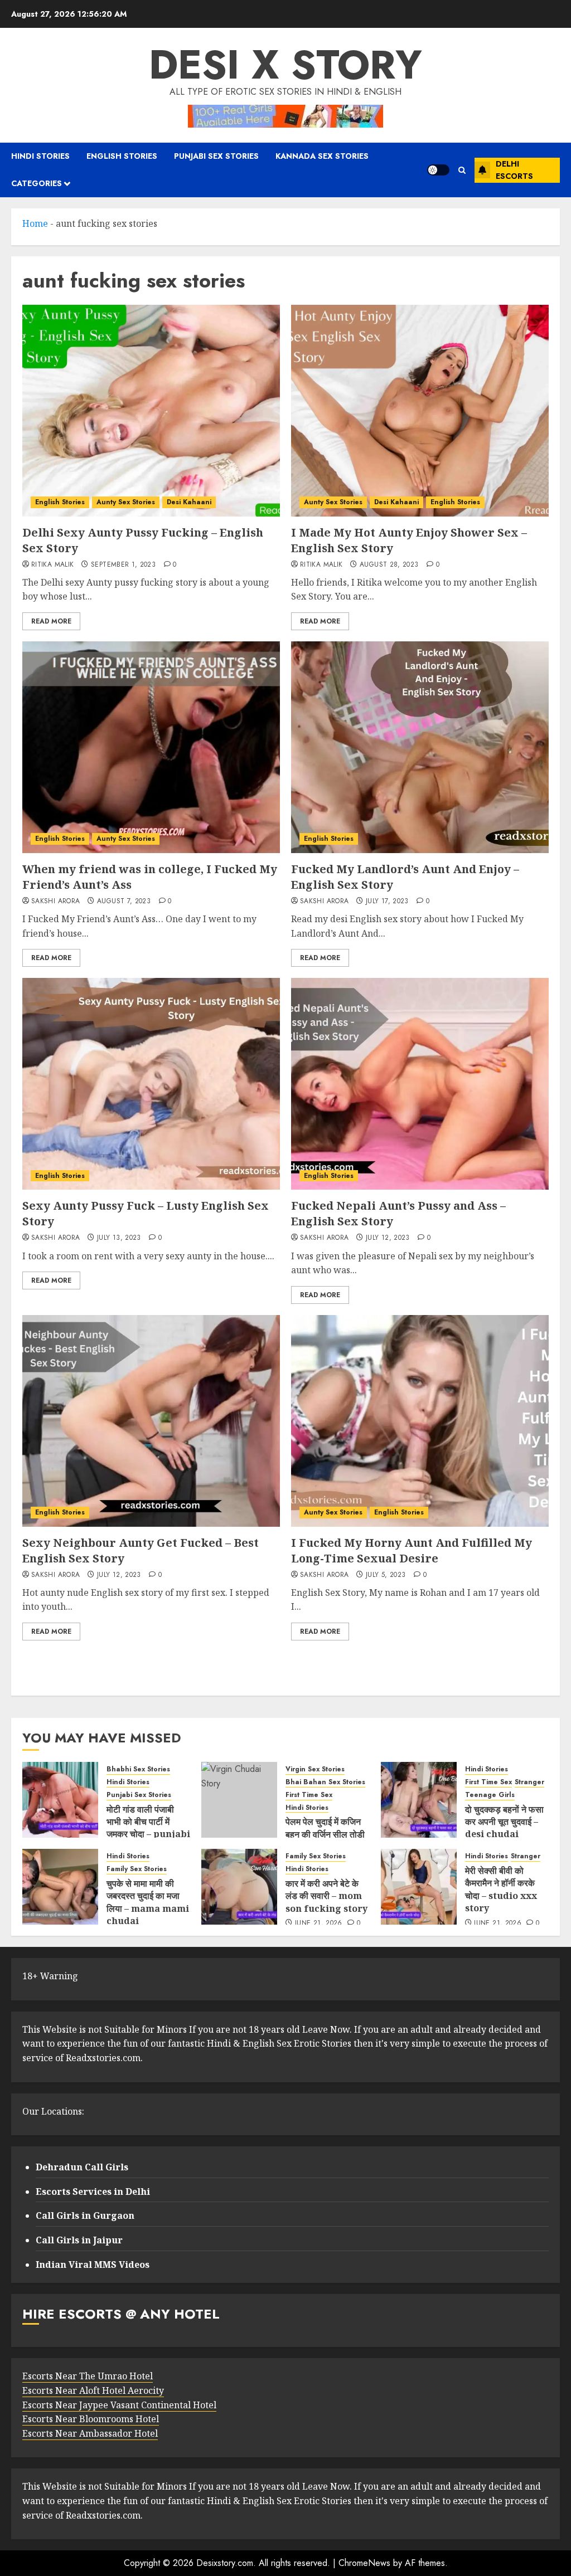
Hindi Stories (40, 156)
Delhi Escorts (514, 170)
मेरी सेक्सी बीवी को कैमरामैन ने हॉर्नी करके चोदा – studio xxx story (501, 1889)
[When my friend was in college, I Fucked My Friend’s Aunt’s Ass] (151, 747)
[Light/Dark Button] (438, 170)
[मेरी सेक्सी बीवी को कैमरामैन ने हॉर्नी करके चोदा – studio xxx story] (419, 1887)
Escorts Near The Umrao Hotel (88, 2376)
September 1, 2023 (123, 565)
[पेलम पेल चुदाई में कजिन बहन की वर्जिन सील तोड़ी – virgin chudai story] (239, 1800)
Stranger (529, 1782)
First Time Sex (309, 1795)
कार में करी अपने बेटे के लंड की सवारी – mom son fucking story (326, 1896)
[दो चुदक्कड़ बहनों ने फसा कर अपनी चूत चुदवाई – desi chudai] (419, 1800)
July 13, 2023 (119, 1238)
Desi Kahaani (189, 502)
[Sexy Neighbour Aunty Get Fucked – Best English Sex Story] (151, 1421)
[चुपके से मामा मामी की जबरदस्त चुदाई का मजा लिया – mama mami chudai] (60, 1887)
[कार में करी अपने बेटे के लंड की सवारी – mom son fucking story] (239, 1887)
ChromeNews (364, 2563)
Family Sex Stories (137, 1869)
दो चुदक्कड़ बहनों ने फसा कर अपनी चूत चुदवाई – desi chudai (504, 1822)
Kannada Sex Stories (322, 156)
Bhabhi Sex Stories (138, 1769)
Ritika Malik (52, 565)
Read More (51, 621)
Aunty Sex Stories (126, 502)
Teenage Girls (490, 1795)
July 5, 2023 (386, 1575)
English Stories (122, 156)
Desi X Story (285, 65)
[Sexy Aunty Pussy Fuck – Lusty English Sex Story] (151, 1084)
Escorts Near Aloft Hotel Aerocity (93, 2390)
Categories (37, 183)
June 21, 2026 (319, 1924)
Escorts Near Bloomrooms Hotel (91, 2419)
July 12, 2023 (388, 1238)
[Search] (462, 170)
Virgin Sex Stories (315, 1769)
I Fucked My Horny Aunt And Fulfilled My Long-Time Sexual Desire (412, 1550)
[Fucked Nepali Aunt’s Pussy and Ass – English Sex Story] (420, 1084)
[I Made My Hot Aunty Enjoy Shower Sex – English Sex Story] (420, 411)
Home (35, 223)
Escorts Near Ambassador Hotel (90, 2433)
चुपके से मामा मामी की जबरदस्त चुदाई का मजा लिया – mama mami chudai (148, 1902)
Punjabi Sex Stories (216, 156)
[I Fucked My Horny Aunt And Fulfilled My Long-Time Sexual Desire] (420, 1421)
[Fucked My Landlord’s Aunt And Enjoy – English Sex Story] (420, 747)
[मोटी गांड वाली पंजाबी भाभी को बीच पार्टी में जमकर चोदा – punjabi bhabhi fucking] (60, 1800)
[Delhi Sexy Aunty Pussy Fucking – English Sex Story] (151, 411)
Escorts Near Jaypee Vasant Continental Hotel (119, 2405)
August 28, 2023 (389, 565)
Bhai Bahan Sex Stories (325, 1782)
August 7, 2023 (124, 902)
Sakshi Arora (55, 902)
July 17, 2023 (387, 902)
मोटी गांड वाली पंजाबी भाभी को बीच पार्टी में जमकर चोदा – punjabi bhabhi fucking (148, 1828)
